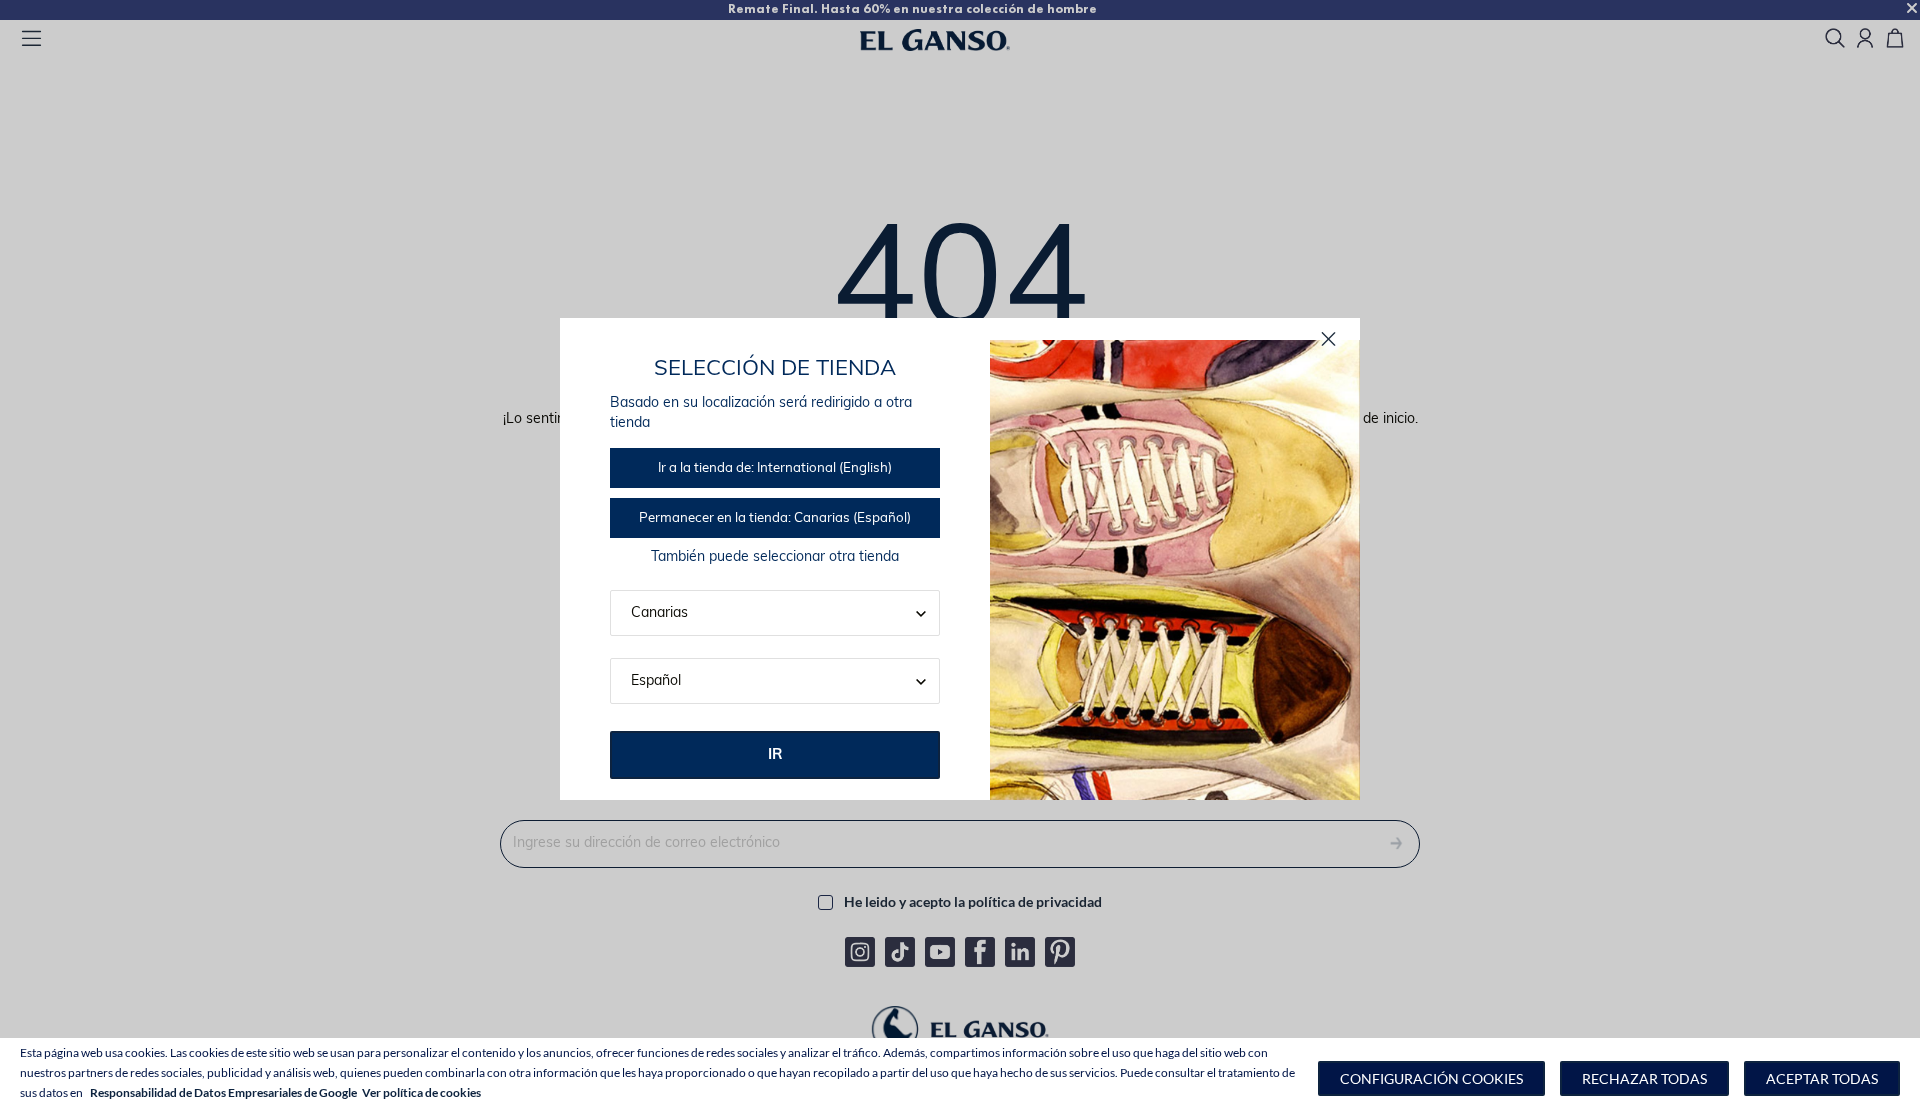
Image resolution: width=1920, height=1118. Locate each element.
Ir (775, 755)
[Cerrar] (1328, 339)
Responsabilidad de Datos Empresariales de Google (223, 1092)
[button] (1431, 1078)
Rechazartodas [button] (1644, 1078)
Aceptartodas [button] (1822, 1078)
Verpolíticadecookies (421, 1092)
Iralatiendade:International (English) (775, 468)
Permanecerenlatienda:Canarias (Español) (775, 518)
